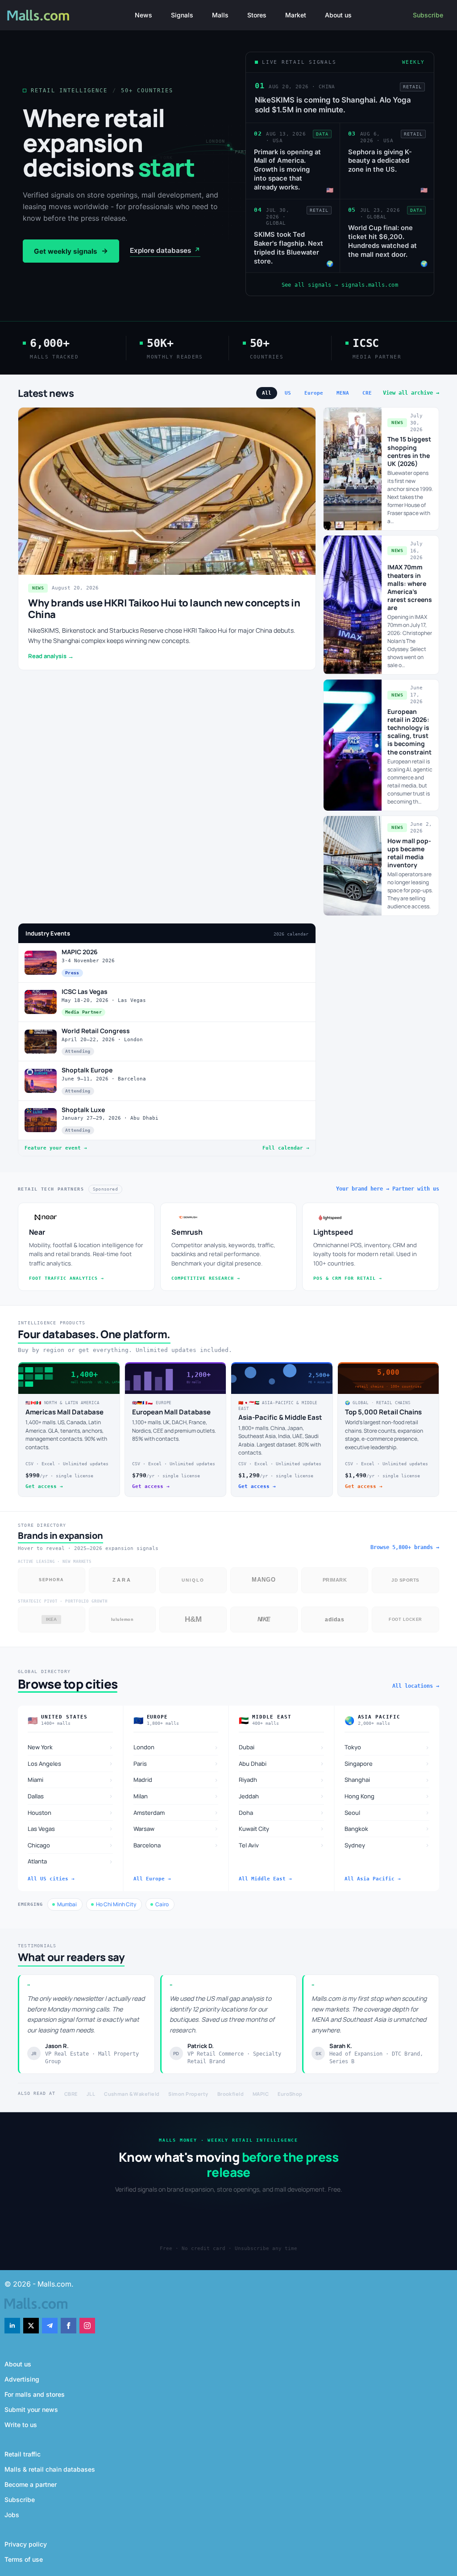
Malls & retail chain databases (50, 2469)
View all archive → (411, 393)
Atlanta (70, 1861)
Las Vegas (70, 1828)
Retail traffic (23, 2454)
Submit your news (31, 2409)
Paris (176, 1763)
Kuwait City (281, 1828)
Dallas (70, 1796)
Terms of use (24, 2559)
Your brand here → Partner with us (388, 1189)
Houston (70, 1812)
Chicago (70, 1845)
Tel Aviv (281, 1845)
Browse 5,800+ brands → (405, 1547)
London (176, 1747)
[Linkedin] (12, 2326)
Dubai (281, 1747)
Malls (220, 15)
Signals (182, 15)
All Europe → (152, 1879)
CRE (367, 393)
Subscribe (428, 15)
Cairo (162, 1904)
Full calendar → (286, 1148)
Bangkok (387, 1828)
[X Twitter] (31, 2326)
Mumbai (67, 1904)
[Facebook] (69, 2326)
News (143, 15)
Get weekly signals (71, 251)
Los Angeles (70, 1763)
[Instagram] (87, 2326)
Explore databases (165, 250)
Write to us (21, 2425)
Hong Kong (387, 1796)
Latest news (46, 393)
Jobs (12, 2515)
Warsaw (176, 1828)
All (267, 393)
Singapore (387, 1763)
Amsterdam (176, 1812)
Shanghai (387, 1780)
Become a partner (31, 2484)
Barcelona (176, 1845)
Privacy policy (26, 2544)
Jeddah (281, 1796)
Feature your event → (56, 1148)
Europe (314, 393)
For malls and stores (35, 2394)
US (288, 393)
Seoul (387, 1812)
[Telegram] (50, 2326)
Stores (257, 15)
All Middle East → (265, 1879)
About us (338, 15)
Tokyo (387, 1747)
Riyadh (281, 1780)
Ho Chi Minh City (116, 1904)
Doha (281, 1812)
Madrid (176, 1780)
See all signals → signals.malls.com (340, 285)
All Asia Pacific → (373, 1879)
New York (70, 1747)
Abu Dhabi (281, 1763)
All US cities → (51, 1879)
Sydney (387, 1845)
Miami (70, 1780)
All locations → (416, 1686)
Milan (176, 1796)
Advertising (22, 2379)
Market (296, 15)
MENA (343, 393)
